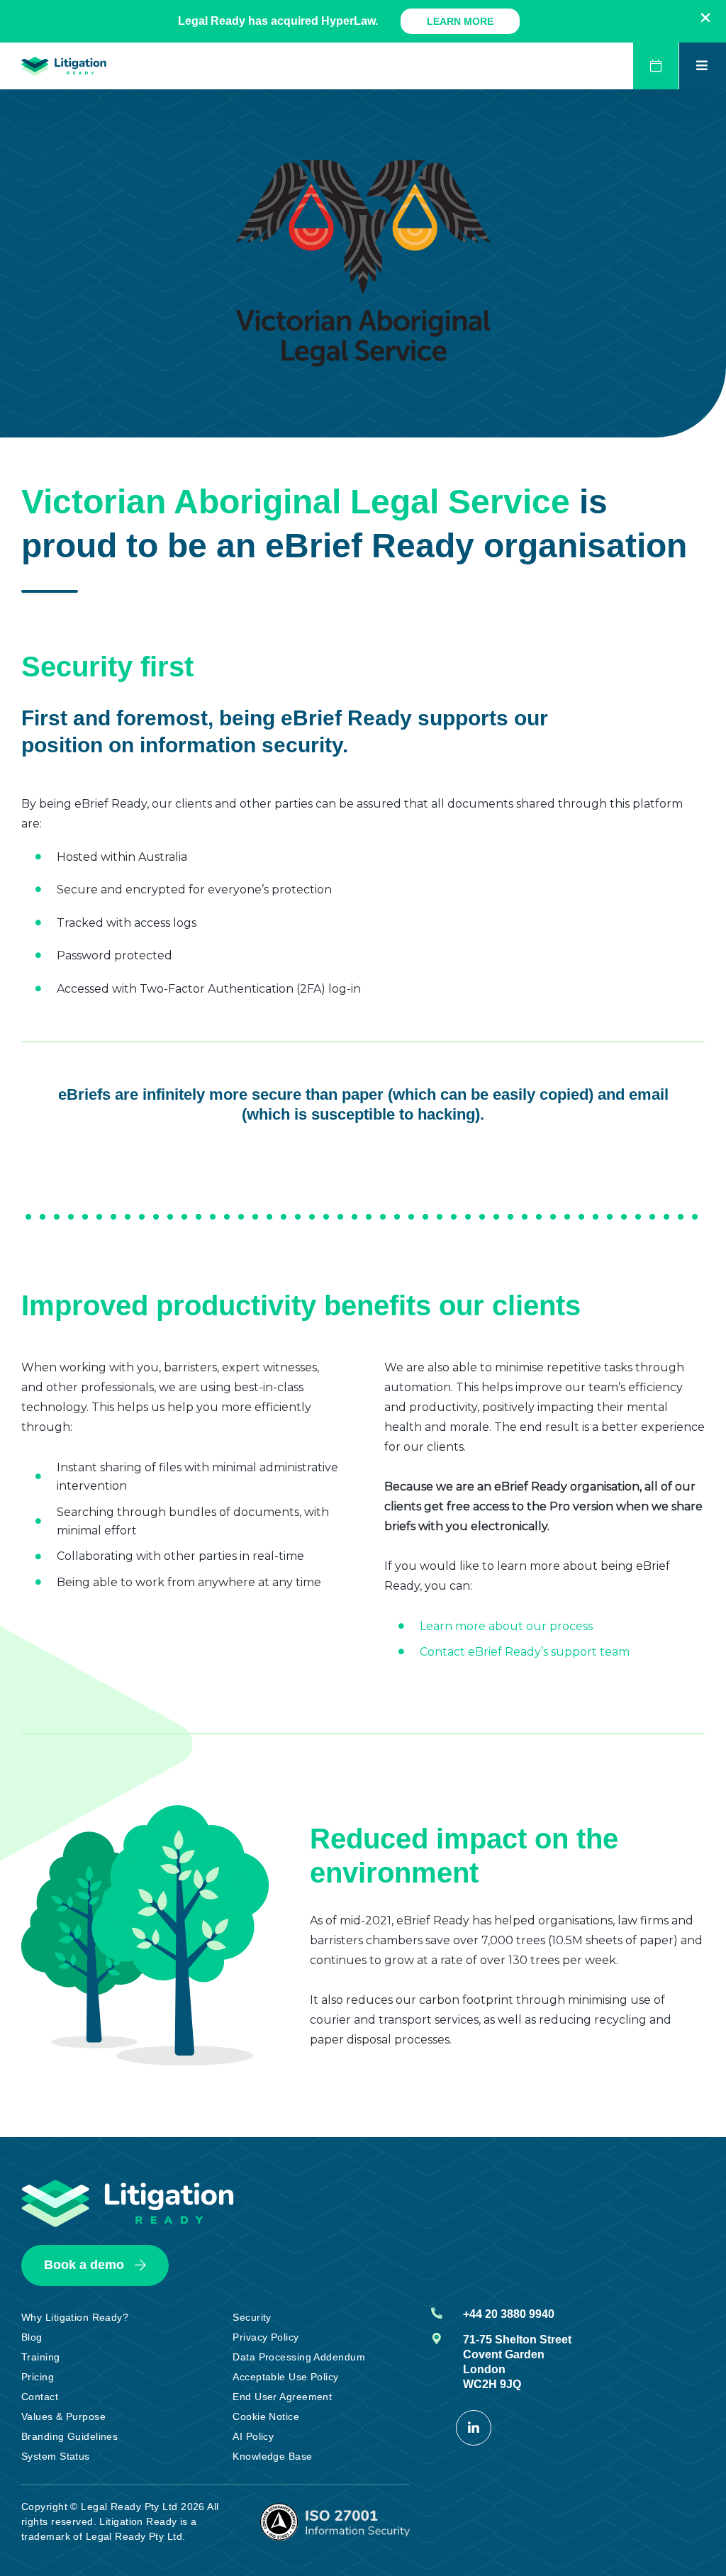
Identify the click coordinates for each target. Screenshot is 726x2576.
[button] (705, 18)
